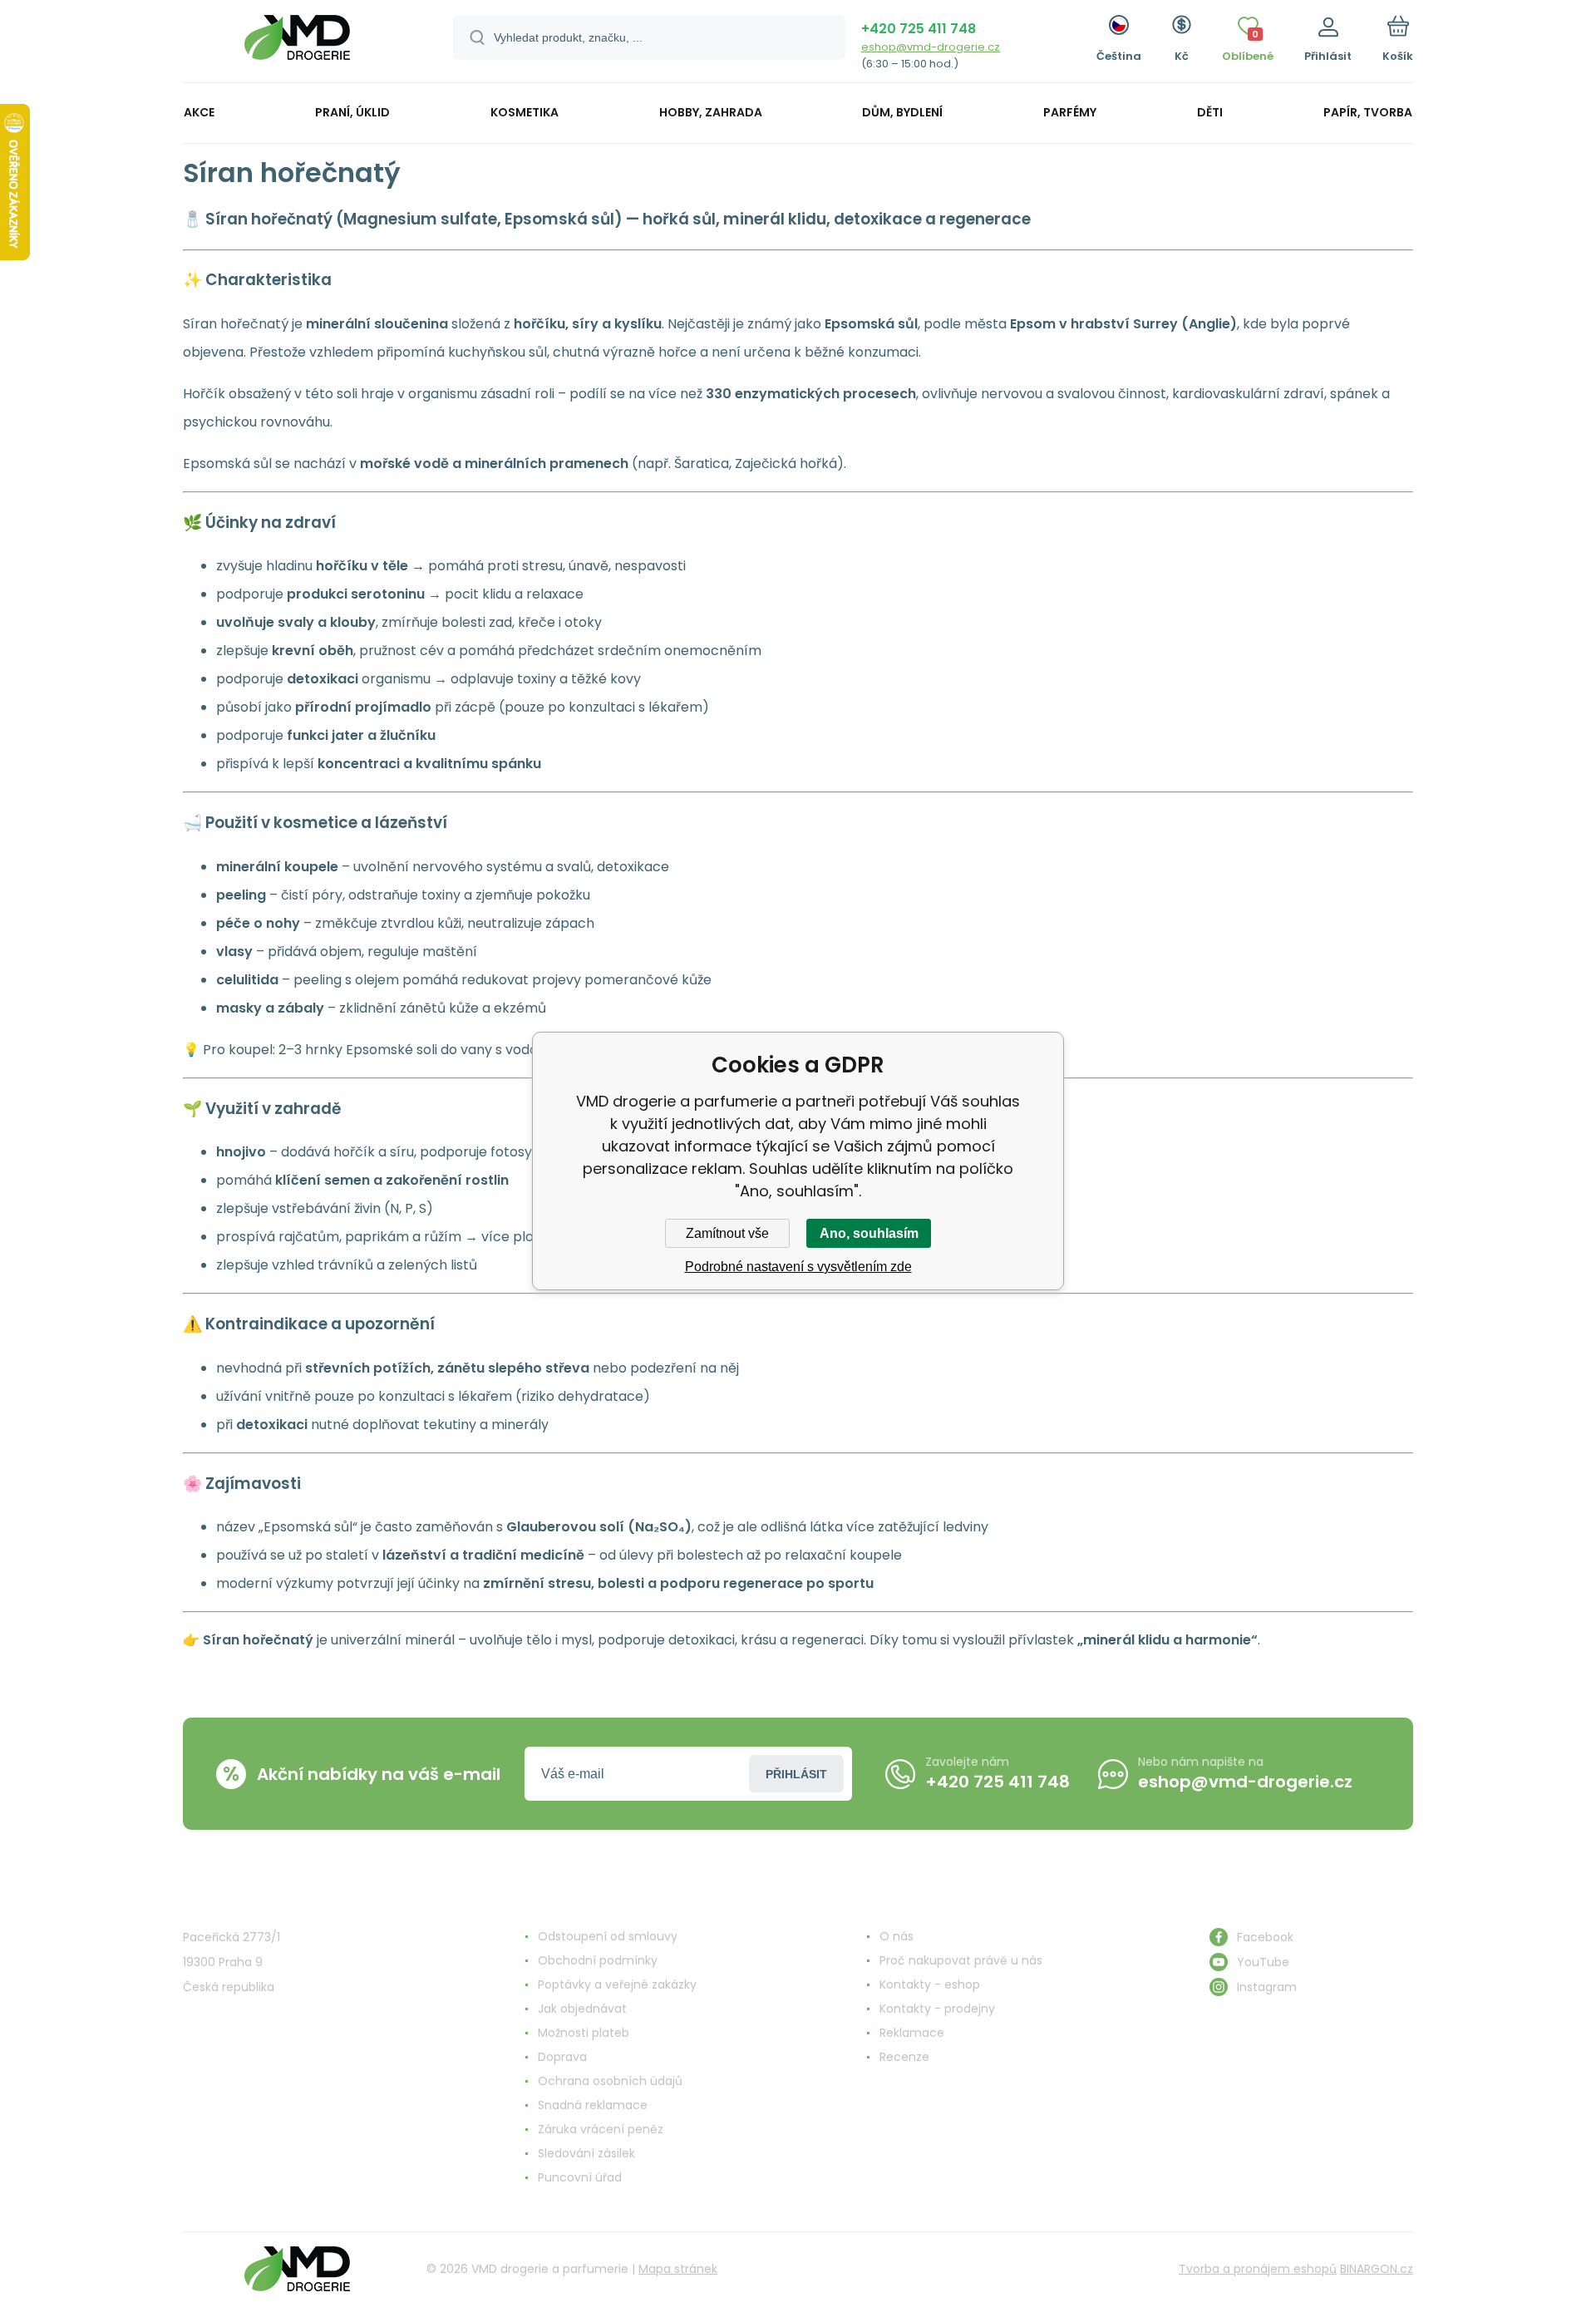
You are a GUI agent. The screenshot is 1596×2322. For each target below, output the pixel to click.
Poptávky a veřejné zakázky (617, 1984)
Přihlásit (796, 1774)
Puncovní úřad (580, 2177)
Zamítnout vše (727, 1233)
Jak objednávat (582, 2009)
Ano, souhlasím (869, 1233)
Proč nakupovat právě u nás (961, 1960)
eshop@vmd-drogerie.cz (931, 47)
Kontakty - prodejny (937, 2009)
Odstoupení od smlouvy (608, 1936)
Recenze (904, 2057)
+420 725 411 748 (919, 29)
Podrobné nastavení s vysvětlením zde (798, 1267)
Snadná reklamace (593, 2105)
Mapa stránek (678, 2269)
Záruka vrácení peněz (601, 2129)
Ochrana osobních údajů (610, 2081)
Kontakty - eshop (930, 1984)
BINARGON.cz (1377, 2269)
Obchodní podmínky (598, 1960)
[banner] (297, 44)
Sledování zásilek (586, 2153)
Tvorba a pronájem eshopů (1258, 2269)
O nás (897, 1936)
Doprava (562, 2057)
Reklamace (912, 2033)
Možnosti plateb (584, 2033)
